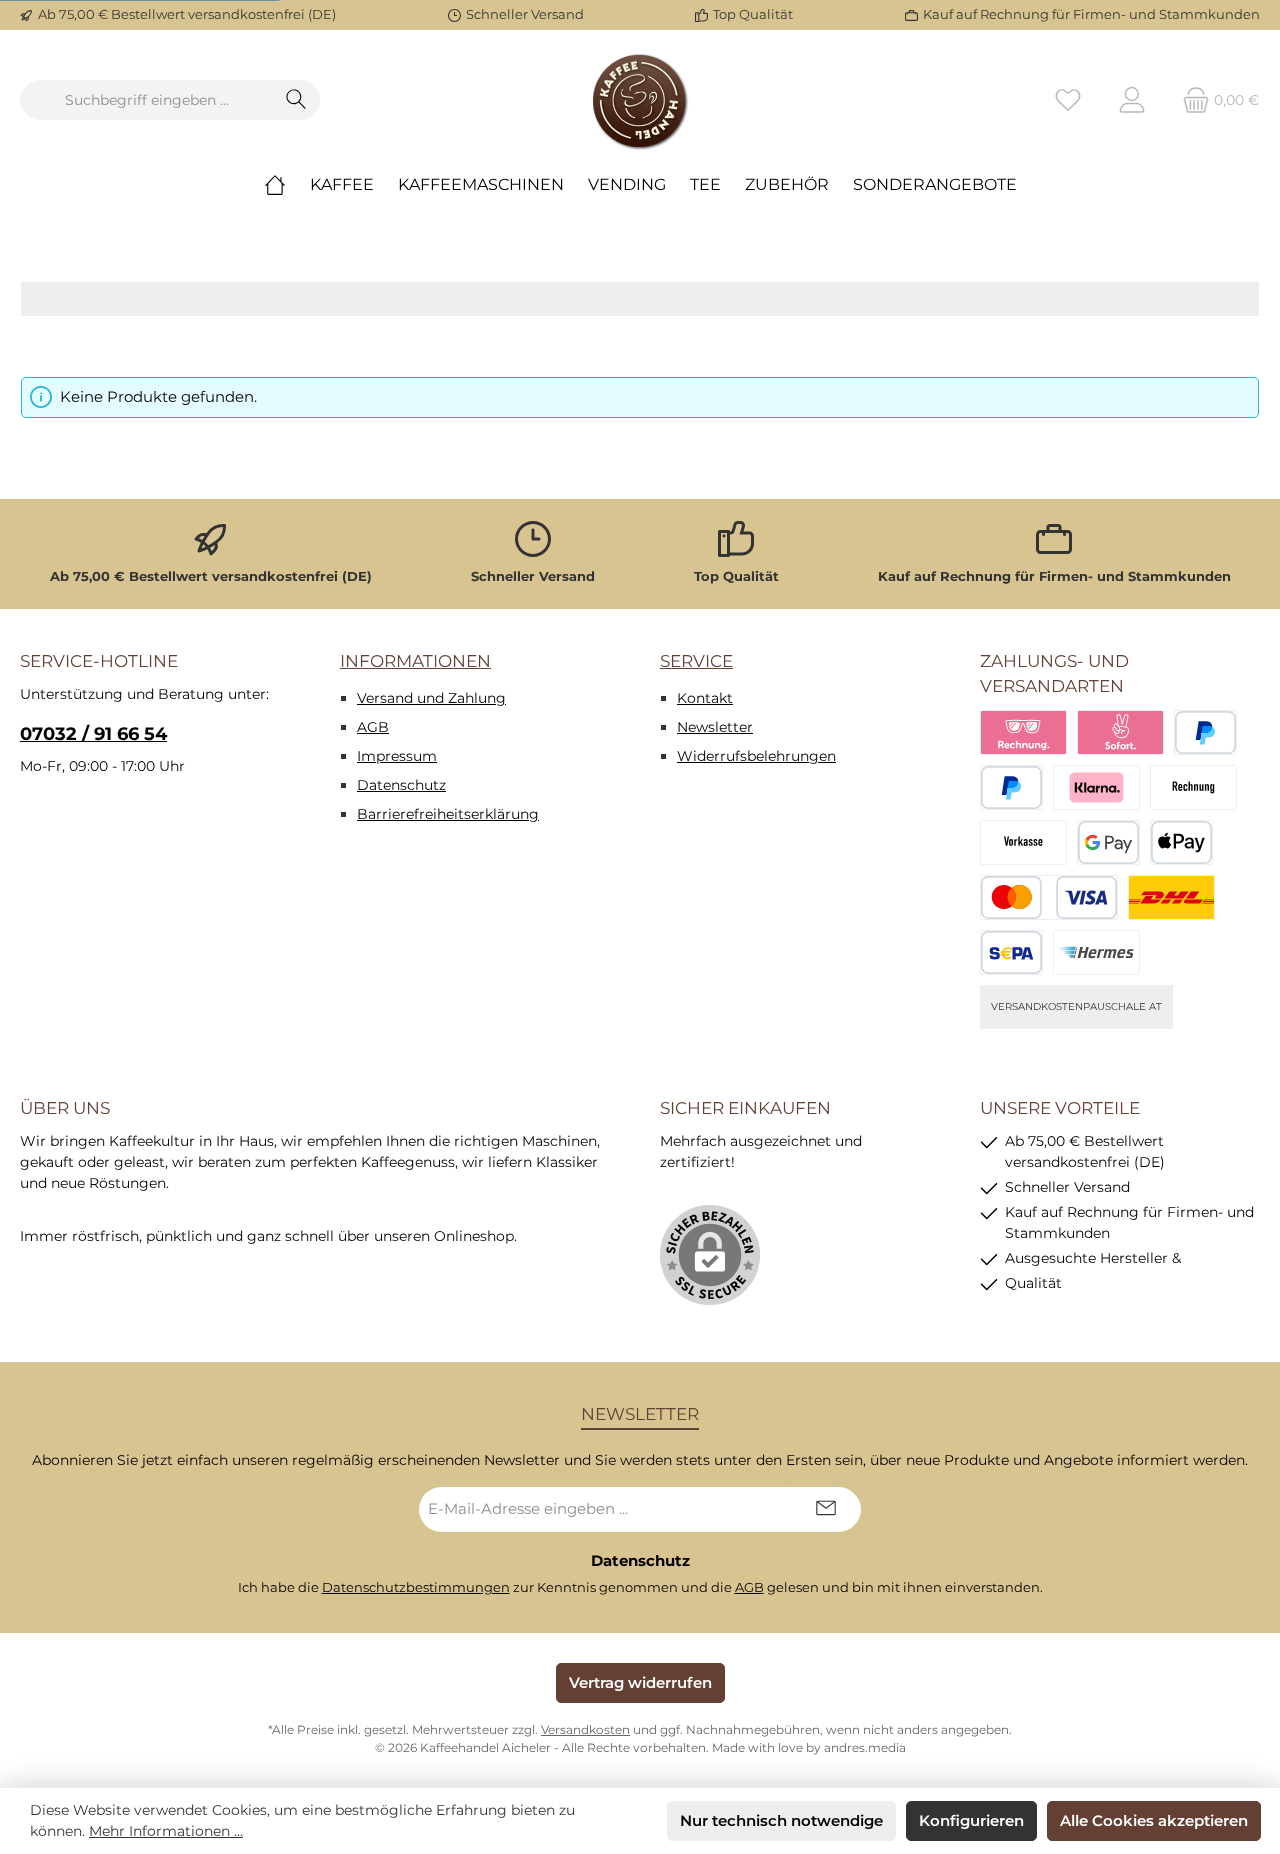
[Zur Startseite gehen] (640, 100)
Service (696, 661)
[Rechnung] (1193, 787)
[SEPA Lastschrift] (1011, 952)
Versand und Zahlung (431, 698)
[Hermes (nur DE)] (1096, 952)
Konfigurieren (971, 1820)
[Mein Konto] (1132, 100)
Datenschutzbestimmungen (416, 1587)
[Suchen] (296, 100)
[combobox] (147, 100)
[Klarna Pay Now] (1120, 732)
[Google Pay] (1108, 842)
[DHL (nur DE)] (1171, 897)
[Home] (275, 185)
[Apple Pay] (1181, 842)
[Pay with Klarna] (1096, 787)
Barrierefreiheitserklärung (448, 814)
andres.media (865, 1747)
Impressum (397, 756)
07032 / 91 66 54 (93, 734)
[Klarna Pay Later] (1023, 732)
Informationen (415, 661)
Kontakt (705, 698)
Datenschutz (401, 785)
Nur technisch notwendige (781, 1820)
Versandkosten (585, 1729)
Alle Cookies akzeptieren (1154, 1820)
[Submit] (826, 1509)
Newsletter (715, 727)
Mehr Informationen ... (166, 1831)
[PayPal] (1205, 732)
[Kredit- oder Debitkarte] (1049, 897)
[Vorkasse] (1023, 842)
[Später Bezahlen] (1011, 787)
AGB (373, 727)
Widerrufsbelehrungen (756, 756)
